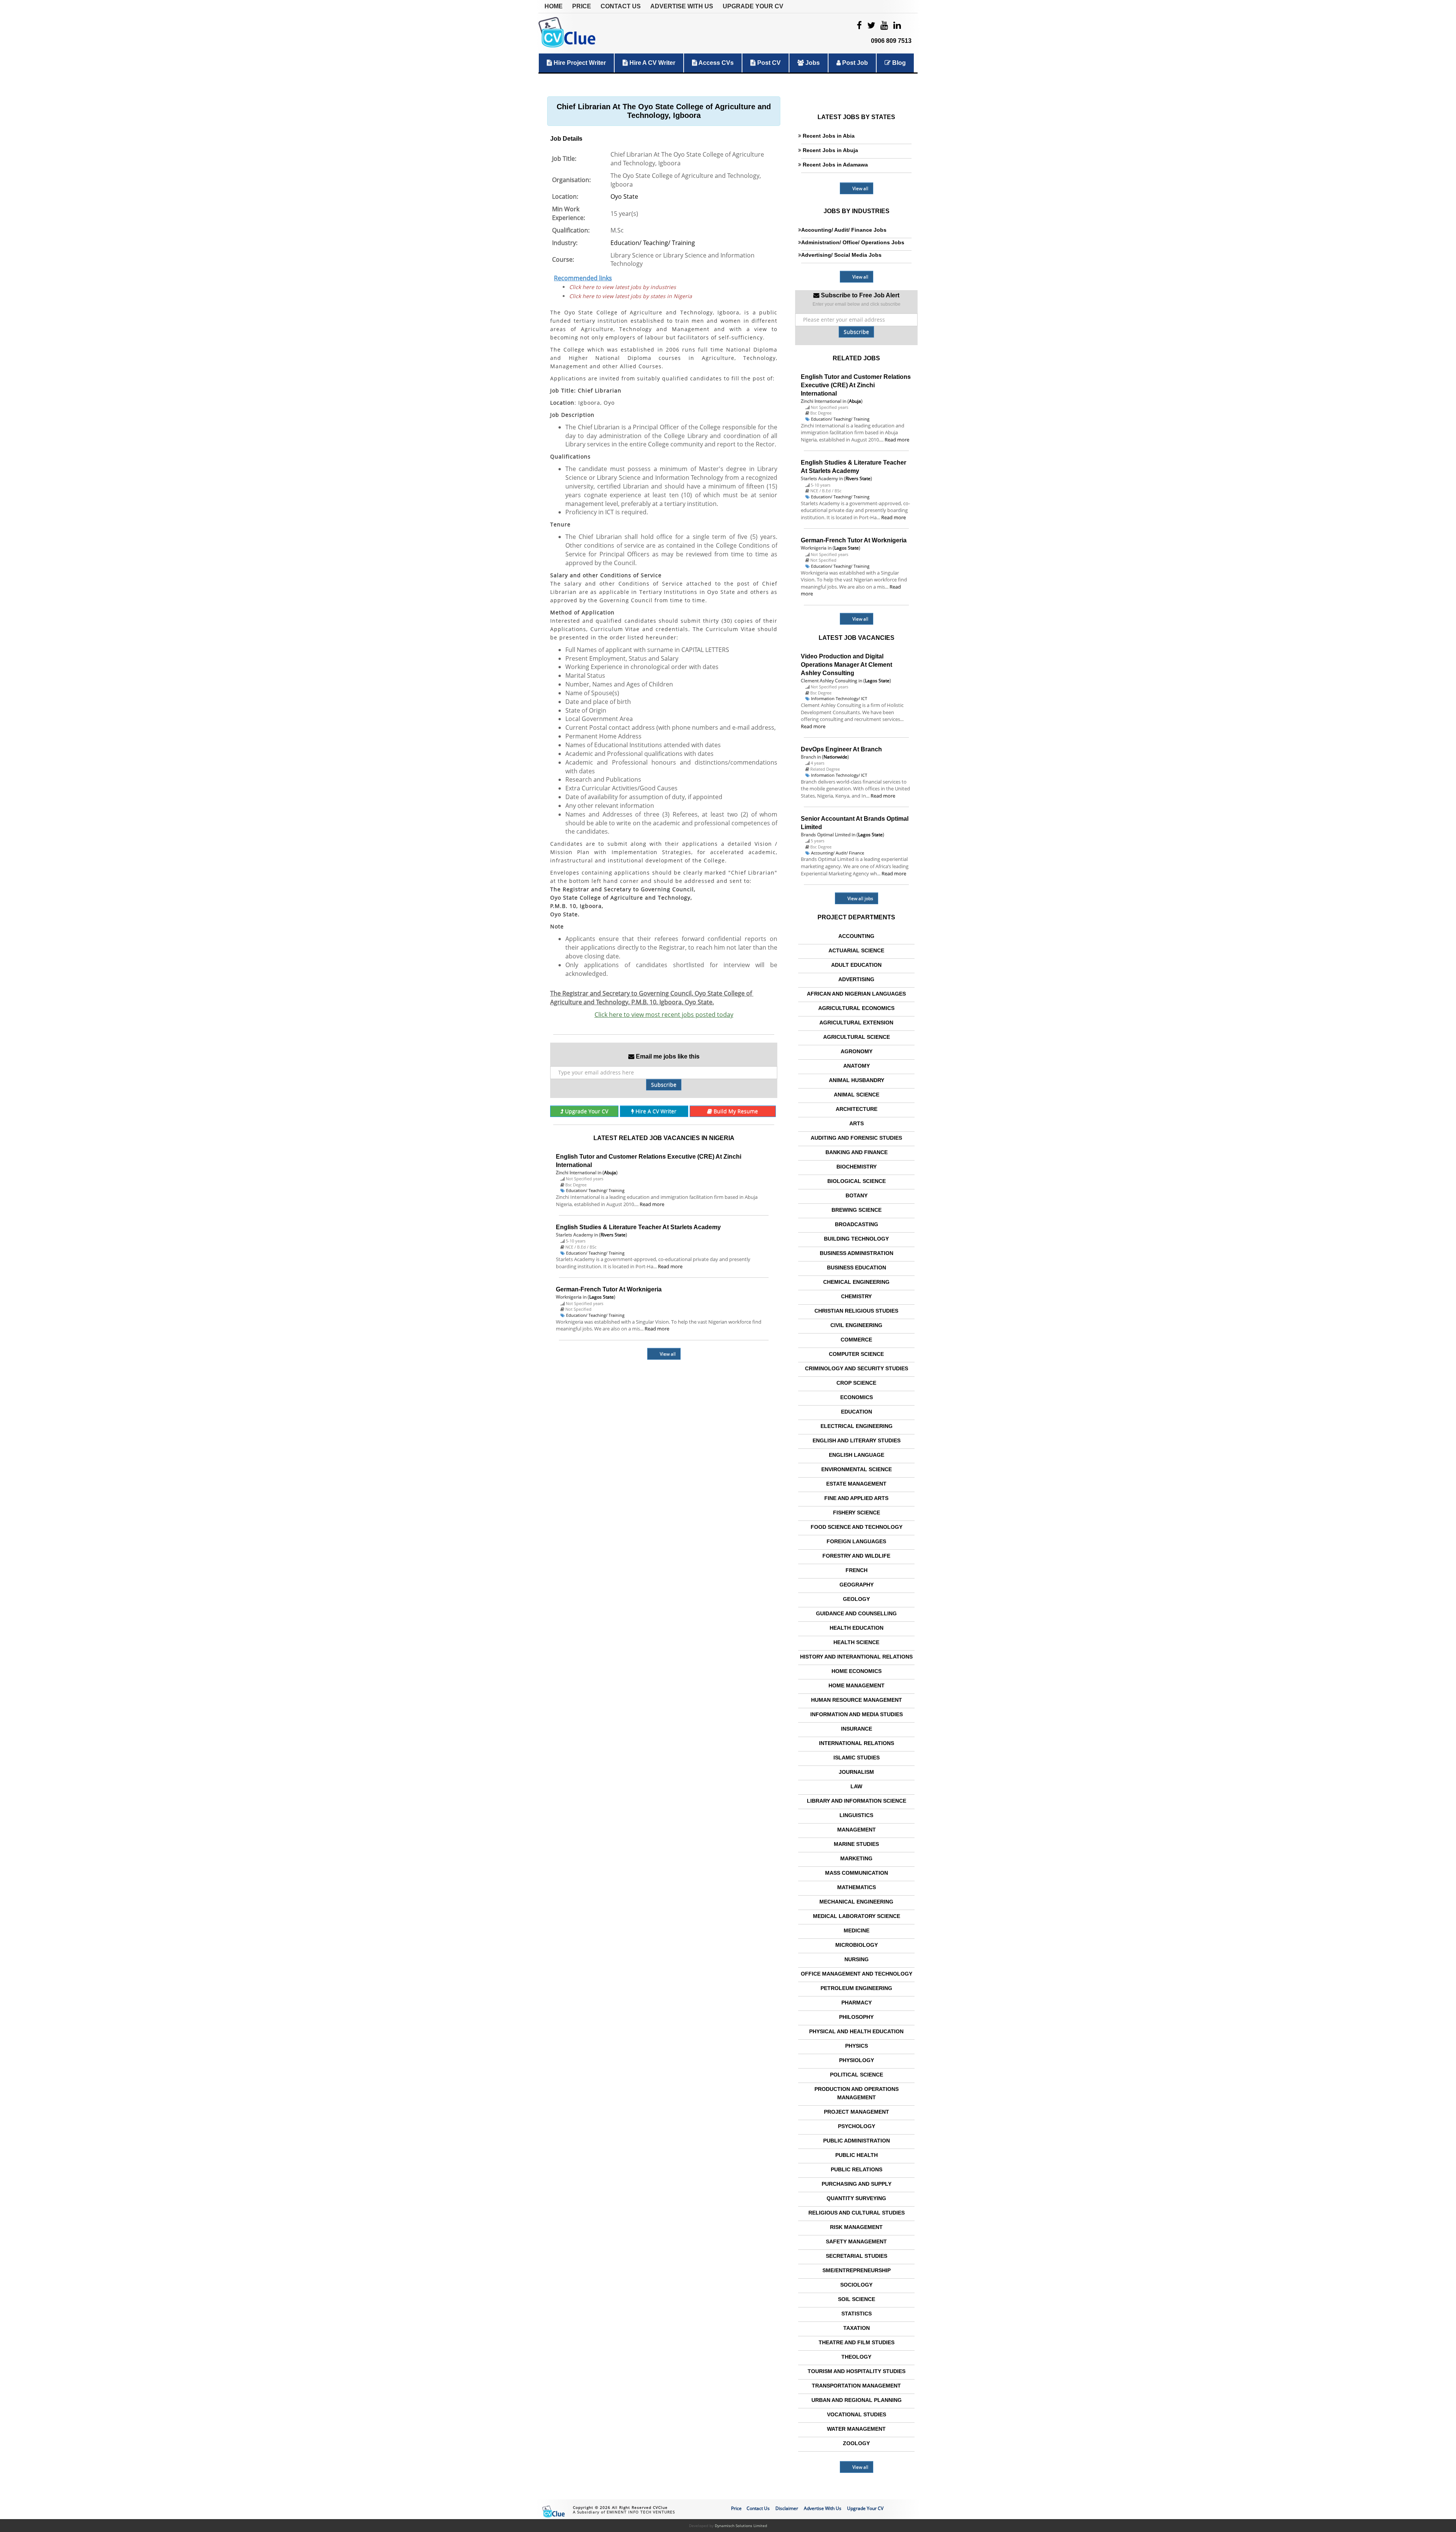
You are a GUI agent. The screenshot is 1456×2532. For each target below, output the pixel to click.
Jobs (812, 63)
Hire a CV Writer (652, 63)
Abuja (610, 1173)
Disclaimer (787, 2508)
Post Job (854, 63)
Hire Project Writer (579, 63)
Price (582, 6)
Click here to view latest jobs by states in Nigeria (631, 296)
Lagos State (602, 1297)
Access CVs (715, 63)
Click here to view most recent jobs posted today (664, 1015)
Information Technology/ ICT (839, 698)
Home (554, 6)
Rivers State (613, 1235)
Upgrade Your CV (753, 6)
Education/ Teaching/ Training (653, 243)
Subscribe (664, 1085)
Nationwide (835, 757)
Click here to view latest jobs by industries (623, 287)
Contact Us (621, 6)
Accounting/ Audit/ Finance (838, 853)
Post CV (768, 63)
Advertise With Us (682, 6)
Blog (898, 63)
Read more (652, 1204)
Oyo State (624, 196)
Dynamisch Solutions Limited (741, 2526)
